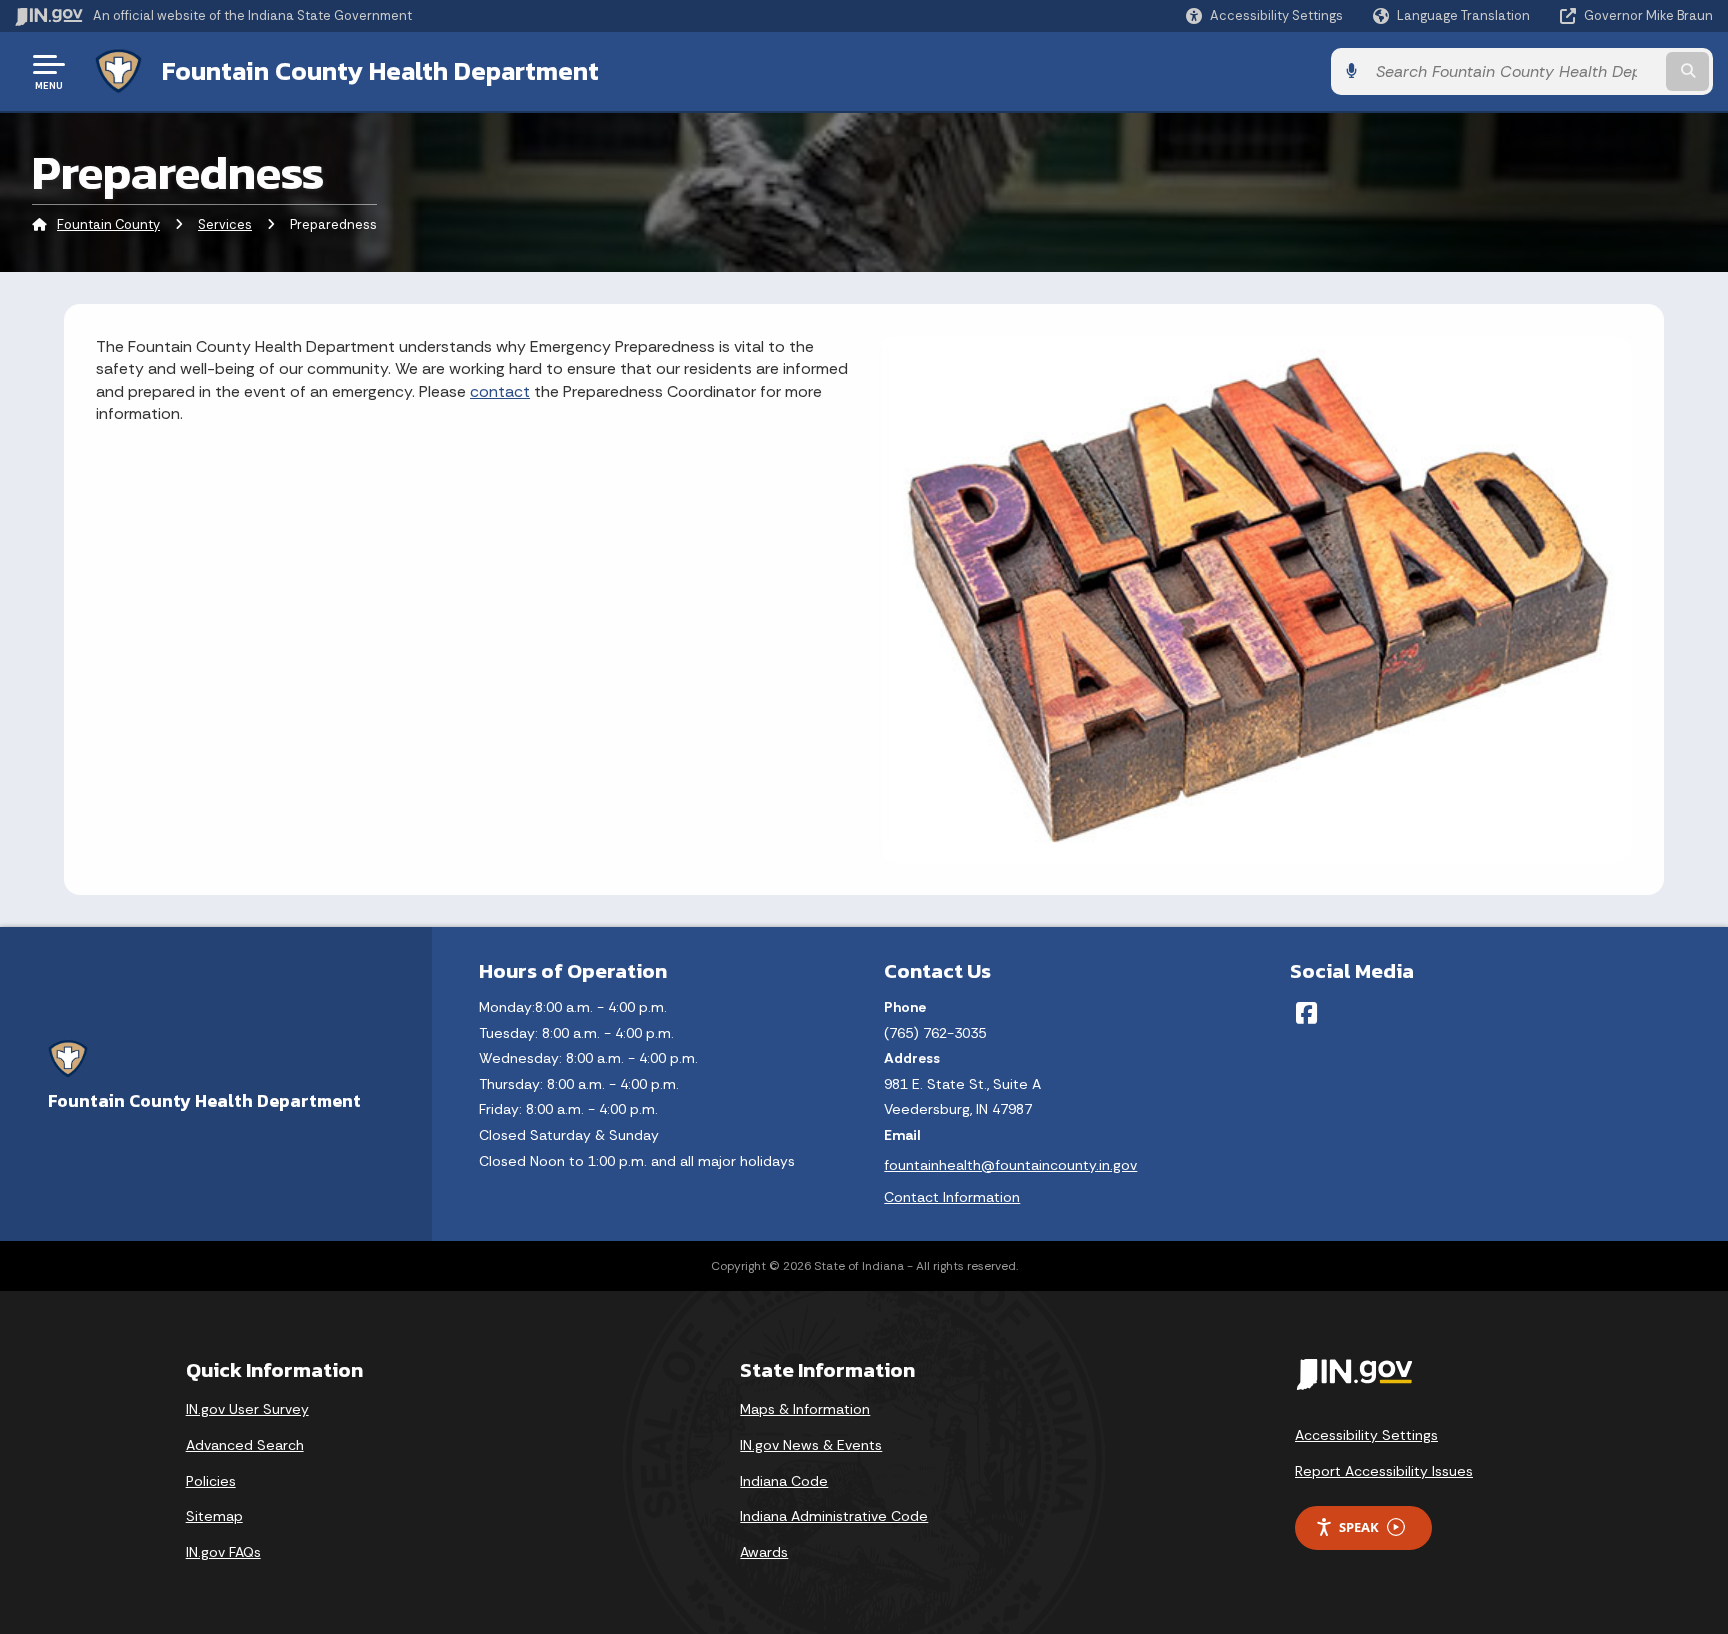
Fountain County (108, 224)
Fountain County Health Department (380, 71)
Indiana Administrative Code (834, 1516)
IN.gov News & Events (811, 1445)
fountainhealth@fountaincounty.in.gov (1010, 1165)
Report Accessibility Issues (1384, 1471)
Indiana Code (784, 1481)
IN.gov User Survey (247, 1409)
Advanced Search (245, 1445)
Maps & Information (805, 1409)
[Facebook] (1306, 1013)
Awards (764, 1552)
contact (500, 391)
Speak (1359, 1527)
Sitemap (214, 1516)
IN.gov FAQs (223, 1552)
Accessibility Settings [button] (1366, 1435)
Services (225, 224)
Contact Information (952, 1197)
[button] (1264, 15)
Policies (211, 1481)
